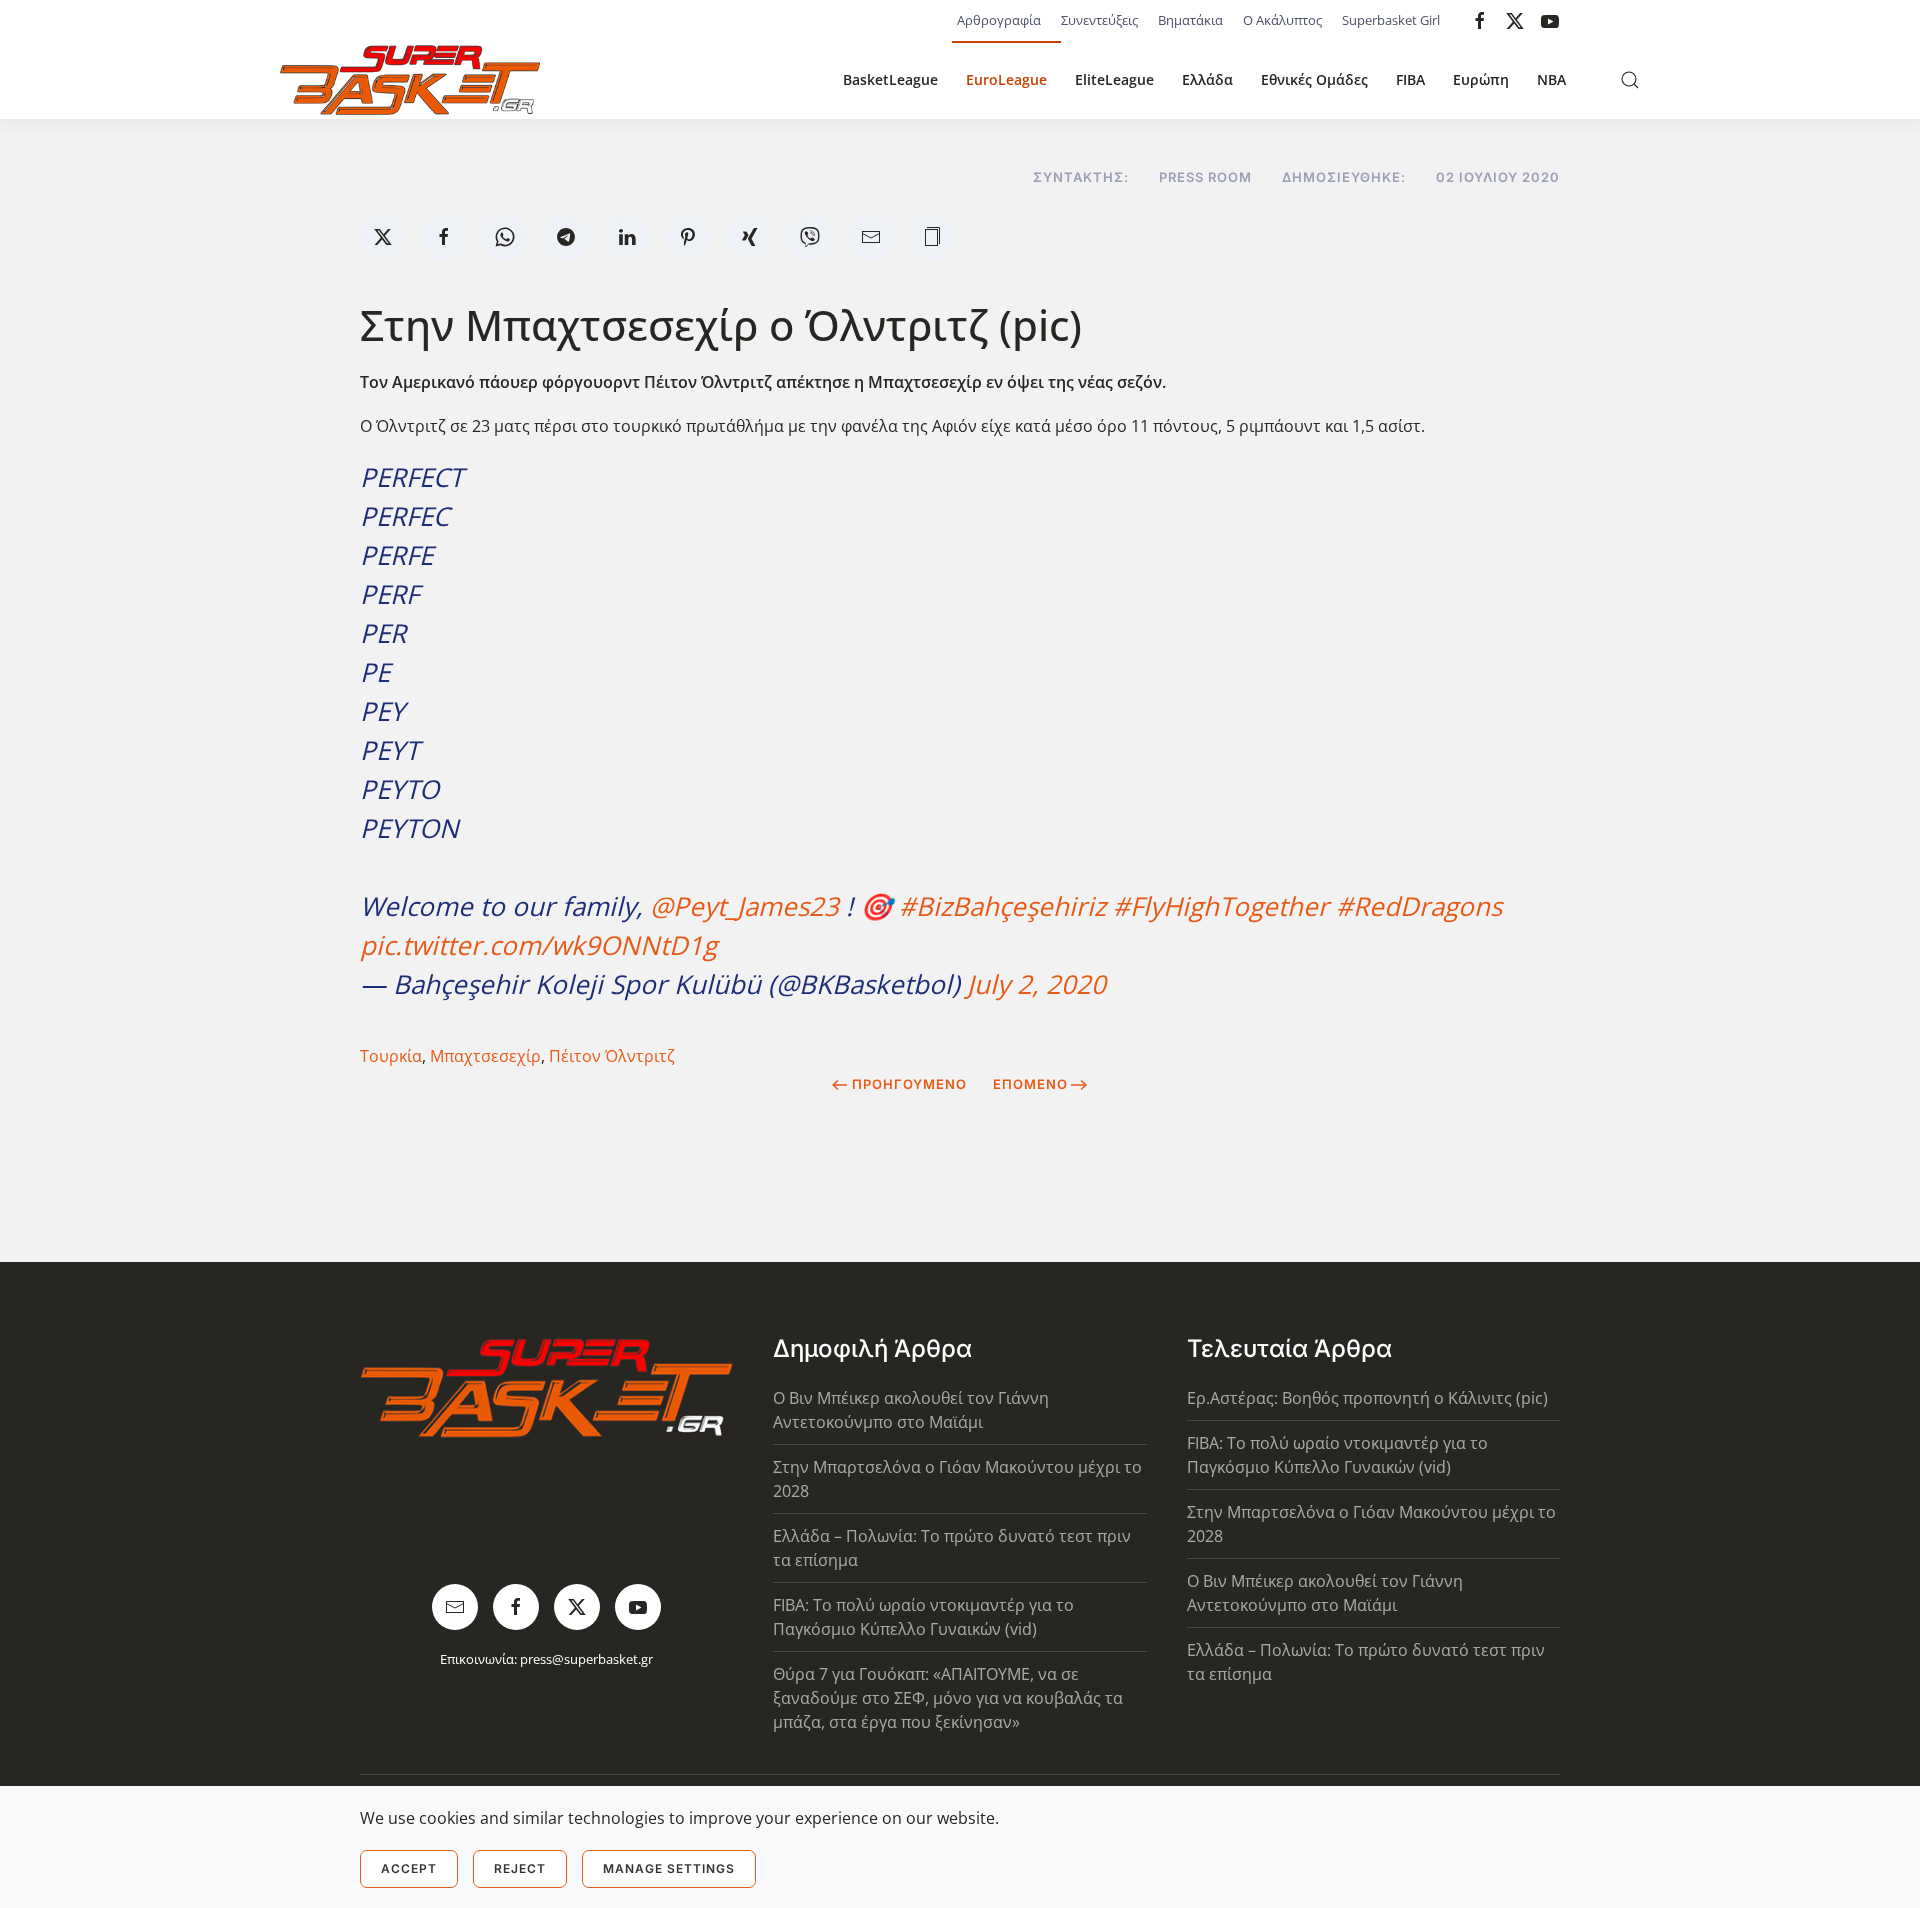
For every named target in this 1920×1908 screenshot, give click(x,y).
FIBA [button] (1410, 79)
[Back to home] (410, 80)
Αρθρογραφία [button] (999, 20)
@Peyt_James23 (744, 906)
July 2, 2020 (1036, 984)
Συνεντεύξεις (1099, 20)
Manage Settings (669, 1868)
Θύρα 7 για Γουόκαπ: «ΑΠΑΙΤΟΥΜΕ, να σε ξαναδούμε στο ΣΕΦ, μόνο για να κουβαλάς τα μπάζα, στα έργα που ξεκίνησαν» (948, 1698)
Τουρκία (391, 1056)
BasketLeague (890, 79)
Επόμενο (1030, 1084)
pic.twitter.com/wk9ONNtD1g (538, 945)
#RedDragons (1419, 906)
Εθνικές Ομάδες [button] (1314, 79)
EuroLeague (1006, 79)
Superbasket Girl (1391, 20)
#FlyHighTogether (1221, 906)
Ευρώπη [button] (1481, 79)
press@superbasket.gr (586, 1659)
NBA (1551, 79)
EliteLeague (1114, 79)
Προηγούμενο (909, 1084)
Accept (409, 1868)
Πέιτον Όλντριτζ (612, 1056)
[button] (1630, 80)
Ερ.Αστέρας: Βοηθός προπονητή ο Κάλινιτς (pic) (1367, 1398)
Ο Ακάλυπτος (1282, 20)
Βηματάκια (1190, 20)
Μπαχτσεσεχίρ (485, 1056)
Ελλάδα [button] (1207, 79)
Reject (520, 1868)
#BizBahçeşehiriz (1002, 906)
